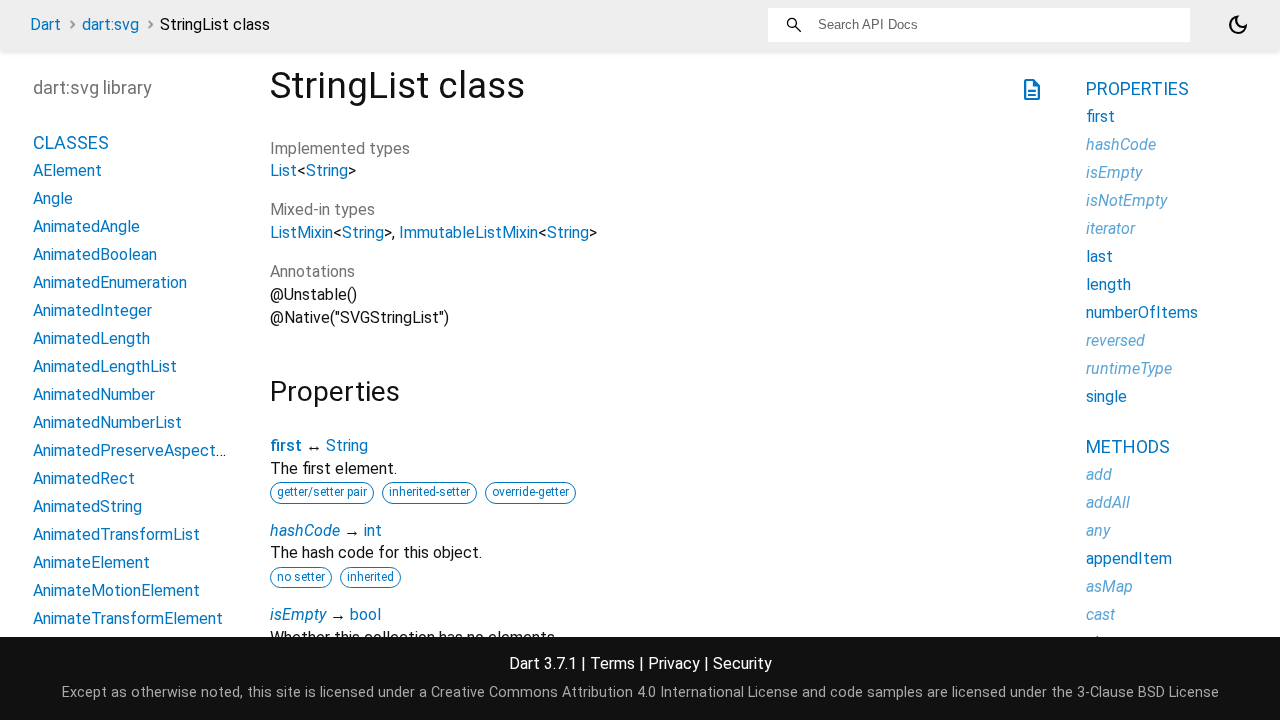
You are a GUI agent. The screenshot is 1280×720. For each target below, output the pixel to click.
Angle (53, 198)
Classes (71, 142)
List (283, 170)
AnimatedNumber (94, 394)
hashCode (305, 530)
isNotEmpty (1126, 200)
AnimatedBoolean (95, 254)
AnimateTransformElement (128, 618)
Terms (612, 663)
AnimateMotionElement (116, 590)
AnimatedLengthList (105, 366)
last (1099, 256)
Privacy (674, 663)
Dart (45, 24)
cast (1100, 614)
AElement (67, 170)
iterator (1110, 228)
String (327, 170)
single (1106, 396)
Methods (1128, 446)
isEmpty (298, 614)
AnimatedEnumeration (110, 282)
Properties (1137, 88)
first (286, 445)
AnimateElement (91, 562)
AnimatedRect (84, 478)
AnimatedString (87, 506)
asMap (1109, 586)
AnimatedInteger (92, 310)
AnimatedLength (91, 338)
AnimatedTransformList (116, 534)
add (1099, 474)
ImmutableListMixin (468, 232)
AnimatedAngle (86, 226)
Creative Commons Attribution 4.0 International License (614, 692)
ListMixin (301, 232)
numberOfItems (1142, 312)
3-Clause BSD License (1148, 692)
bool (365, 614)
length (1108, 284)
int (373, 530)
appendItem (1129, 558)
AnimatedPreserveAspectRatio (143, 450)
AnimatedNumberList (107, 422)
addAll (1108, 502)
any (1098, 530)
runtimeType (1129, 368)
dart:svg (110, 24)
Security (742, 663)
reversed (1115, 340)
